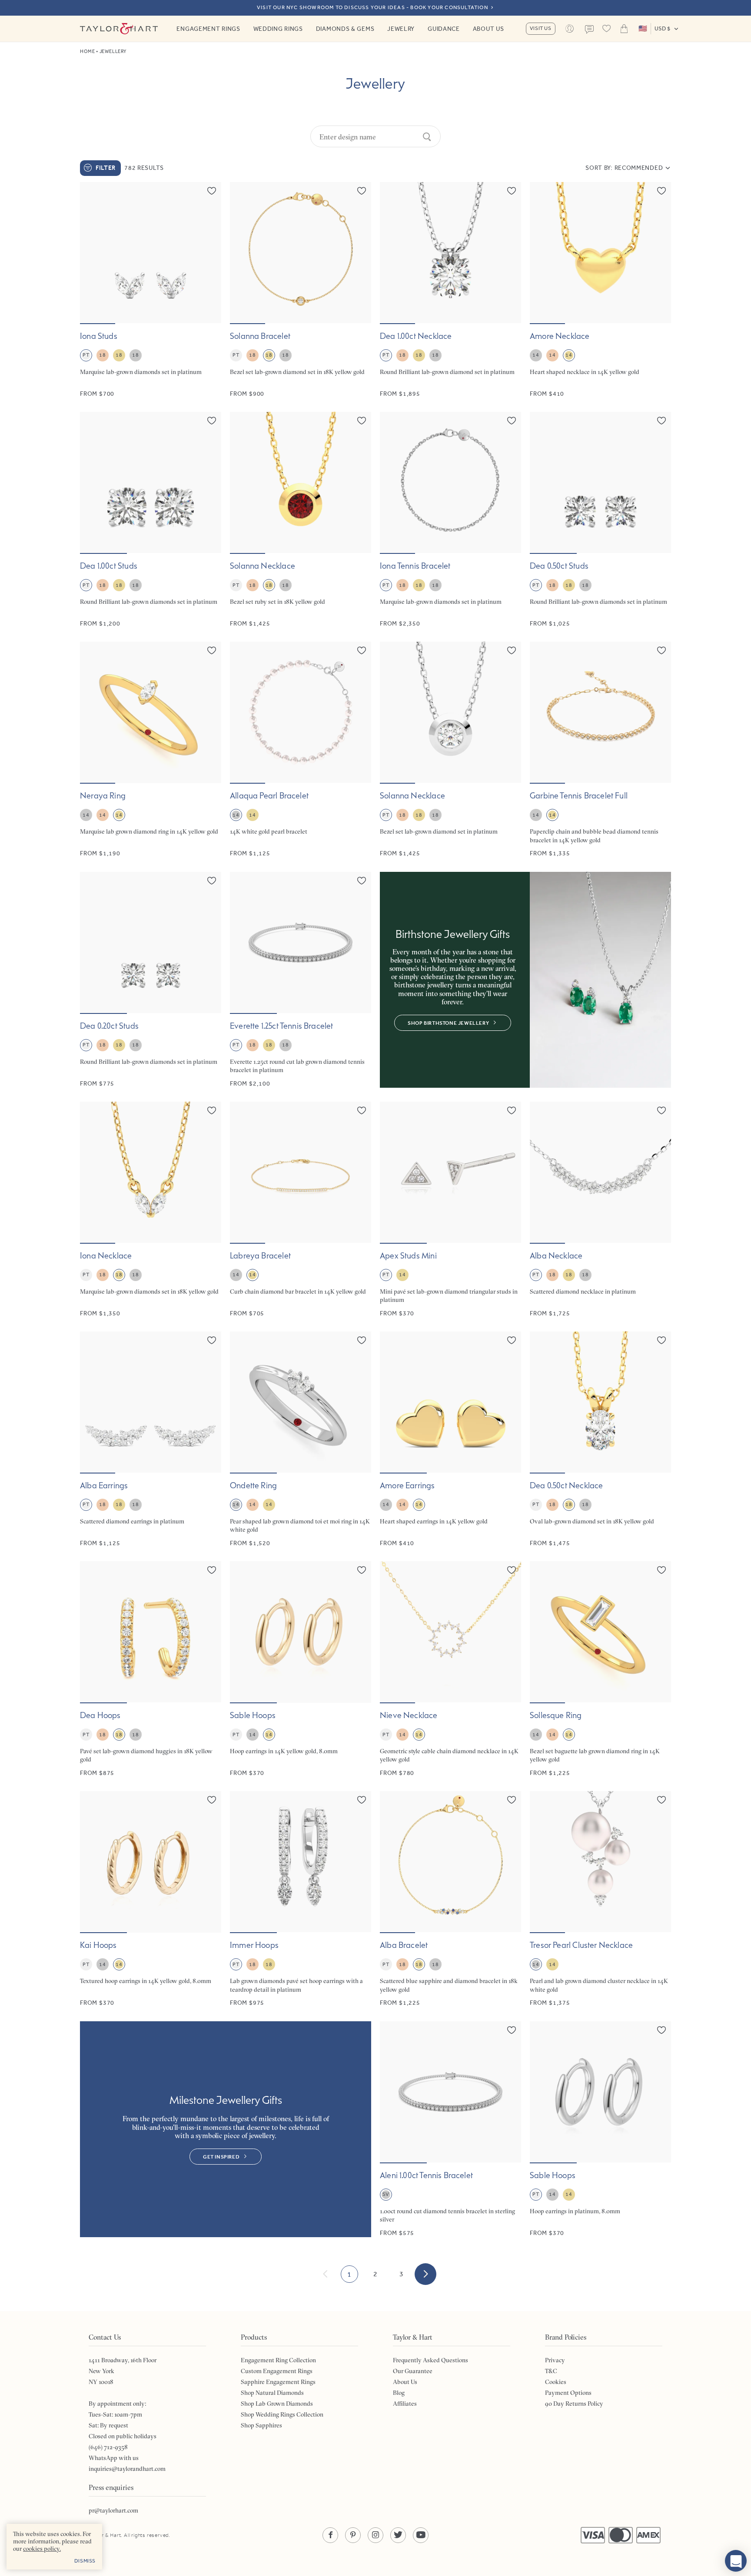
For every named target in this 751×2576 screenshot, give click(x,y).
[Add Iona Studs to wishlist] (212, 191)
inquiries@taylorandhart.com (127, 2469)
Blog (399, 2393)
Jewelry (401, 29)
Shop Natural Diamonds (272, 2393)
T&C (551, 2371)
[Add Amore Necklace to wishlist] (661, 191)
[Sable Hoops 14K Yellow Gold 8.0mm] (301, 1669)
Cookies (556, 2382)
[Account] (570, 29)
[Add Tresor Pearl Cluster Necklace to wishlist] (661, 1800)
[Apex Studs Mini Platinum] (450, 1210)
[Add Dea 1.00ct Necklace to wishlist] (512, 191)
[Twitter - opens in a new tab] (398, 2535)
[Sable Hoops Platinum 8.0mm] (600, 2129)
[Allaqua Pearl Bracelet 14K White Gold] (301, 750)
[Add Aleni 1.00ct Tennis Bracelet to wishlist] (512, 2030)
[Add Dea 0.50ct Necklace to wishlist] (661, 1340)
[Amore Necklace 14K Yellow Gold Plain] (600, 290)
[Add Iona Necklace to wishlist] (212, 1110)
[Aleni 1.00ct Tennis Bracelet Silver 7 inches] (450, 2129)
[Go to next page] (425, 2274)
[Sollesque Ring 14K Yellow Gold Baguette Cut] (600, 1669)
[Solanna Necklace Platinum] (450, 750)
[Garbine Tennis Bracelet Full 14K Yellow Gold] (600, 750)
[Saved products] (607, 29)
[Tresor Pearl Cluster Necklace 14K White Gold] (600, 1899)
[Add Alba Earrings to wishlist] (212, 1340)
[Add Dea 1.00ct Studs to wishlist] (212, 421)
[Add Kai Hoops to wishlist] (212, 1800)
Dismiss (85, 2561)
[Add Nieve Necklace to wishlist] (512, 1570)
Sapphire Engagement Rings (278, 2382)
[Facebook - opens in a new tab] (330, 2535)
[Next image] (209, 253)
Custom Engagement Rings (277, 2371)
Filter (106, 168)
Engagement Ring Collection (278, 2360)
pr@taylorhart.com (113, 2510)
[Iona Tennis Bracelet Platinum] (450, 520)
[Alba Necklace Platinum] (600, 1210)
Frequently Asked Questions (430, 2360)
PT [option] (86, 355)
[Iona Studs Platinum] (151, 290)
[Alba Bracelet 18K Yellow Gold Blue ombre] (450, 1899)
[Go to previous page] (326, 2274)
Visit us (541, 28)
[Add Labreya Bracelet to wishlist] (362, 1110)
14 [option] (536, 355)
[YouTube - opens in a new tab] (421, 2535)
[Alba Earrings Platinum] (151, 1439)
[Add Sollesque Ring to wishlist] (661, 1570)
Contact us (589, 30)
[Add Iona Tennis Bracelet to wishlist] (512, 421)
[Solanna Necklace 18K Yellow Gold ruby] (301, 520)
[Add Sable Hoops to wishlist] (362, 1570)
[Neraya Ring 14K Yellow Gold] (151, 750)
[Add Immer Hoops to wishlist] (362, 1800)
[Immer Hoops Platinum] (301, 1899)
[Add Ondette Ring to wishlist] (362, 1340)
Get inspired (221, 2157)
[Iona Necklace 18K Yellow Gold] (151, 1210)
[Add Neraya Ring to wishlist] (212, 650)
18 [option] (102, 355)
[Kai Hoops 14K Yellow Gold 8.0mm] (151, 1899)
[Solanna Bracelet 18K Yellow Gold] (301, 290)
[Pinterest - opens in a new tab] (353, 2535)
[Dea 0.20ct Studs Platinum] (151, 980)
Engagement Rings (208, 29)
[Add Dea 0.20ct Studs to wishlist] (212, 881)
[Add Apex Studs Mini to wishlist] (512, 1110)
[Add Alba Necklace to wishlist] (661, 1110)
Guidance (444, 29)
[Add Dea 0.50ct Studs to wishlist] (661, 421)
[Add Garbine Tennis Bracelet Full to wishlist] (661, 650)
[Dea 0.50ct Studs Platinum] (600, 520)
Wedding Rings (278, 29)
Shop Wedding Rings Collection (282, 2414)
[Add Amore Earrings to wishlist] (512, 1340)
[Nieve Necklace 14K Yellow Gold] (450, 1669)
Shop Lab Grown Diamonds (277, 2404)
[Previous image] (92, 253)
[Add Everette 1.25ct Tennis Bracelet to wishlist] (362, 881)
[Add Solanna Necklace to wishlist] (362, 421)
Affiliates (405, 2404)
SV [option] (386, 2194)
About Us (488, 29)
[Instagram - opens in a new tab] (375, 2535)
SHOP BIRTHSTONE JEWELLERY (448, 1023)
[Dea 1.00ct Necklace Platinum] (450, 290)
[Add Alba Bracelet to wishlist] (512, 1800)
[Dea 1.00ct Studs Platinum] (151, 520)
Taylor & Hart (119, 29)
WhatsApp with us (114, 2458)
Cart (624, 29)
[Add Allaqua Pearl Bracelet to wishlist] (362, 650)
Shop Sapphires (261, 2425)
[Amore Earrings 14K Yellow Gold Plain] (450, 1439)
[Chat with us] (736, 2561)
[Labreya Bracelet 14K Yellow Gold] (301, 1210)
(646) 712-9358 (108, 2447)
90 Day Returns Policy (574, 2404)
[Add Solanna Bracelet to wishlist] (362, 191)
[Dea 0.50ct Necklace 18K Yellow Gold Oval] (600, 1439)
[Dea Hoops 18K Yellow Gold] (151, 1669)
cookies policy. (42, 2549)
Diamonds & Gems (345, 29)
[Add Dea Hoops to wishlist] (212, 1570)
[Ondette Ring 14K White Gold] (301, 1439)
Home (87, 51)
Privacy (555, 2360)
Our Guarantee (413, 2371)
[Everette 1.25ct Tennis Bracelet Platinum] (301, 980)
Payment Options (568, 2393)
